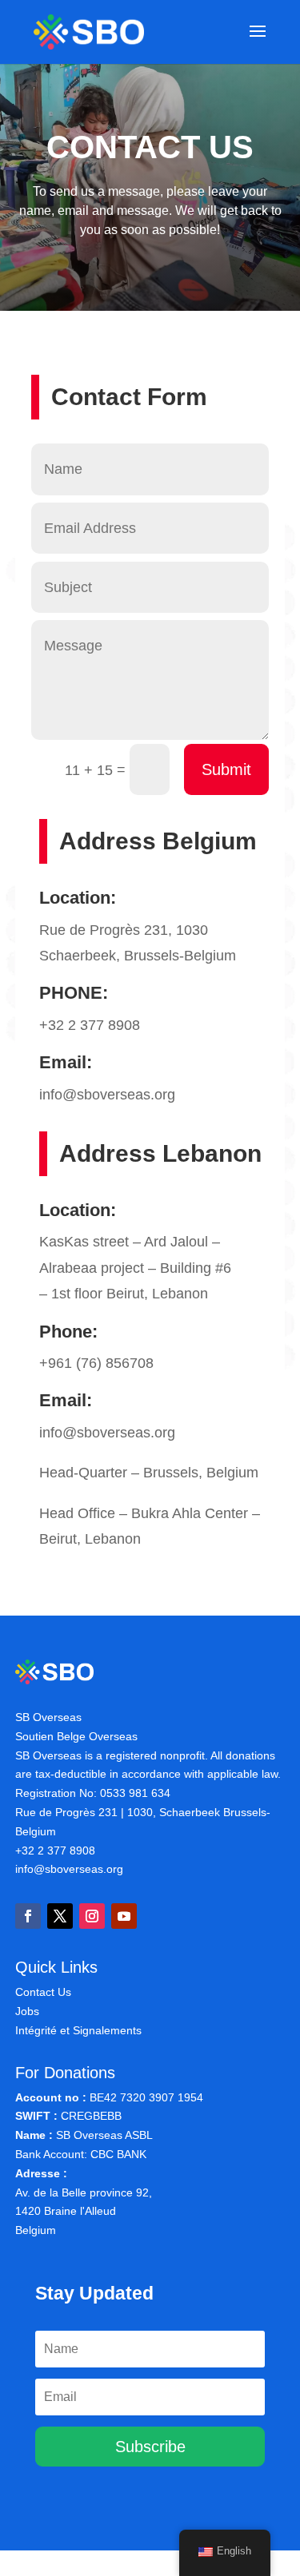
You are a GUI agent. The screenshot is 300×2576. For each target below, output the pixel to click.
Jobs (27, 2011)
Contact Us (43, 1992)
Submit (226, 769)
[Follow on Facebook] (28, 1916)
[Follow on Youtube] (124, 1916)
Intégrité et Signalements (78, 2030)
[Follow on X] (60, 1916)
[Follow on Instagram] (92, 1916)
